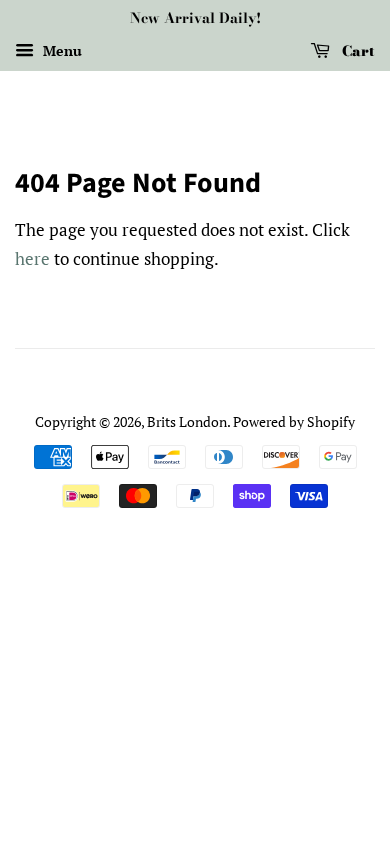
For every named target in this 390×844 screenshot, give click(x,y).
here (32, 258)
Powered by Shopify (294, 421)
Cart (356, 51)
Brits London (187, 421)
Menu (60, 50)
